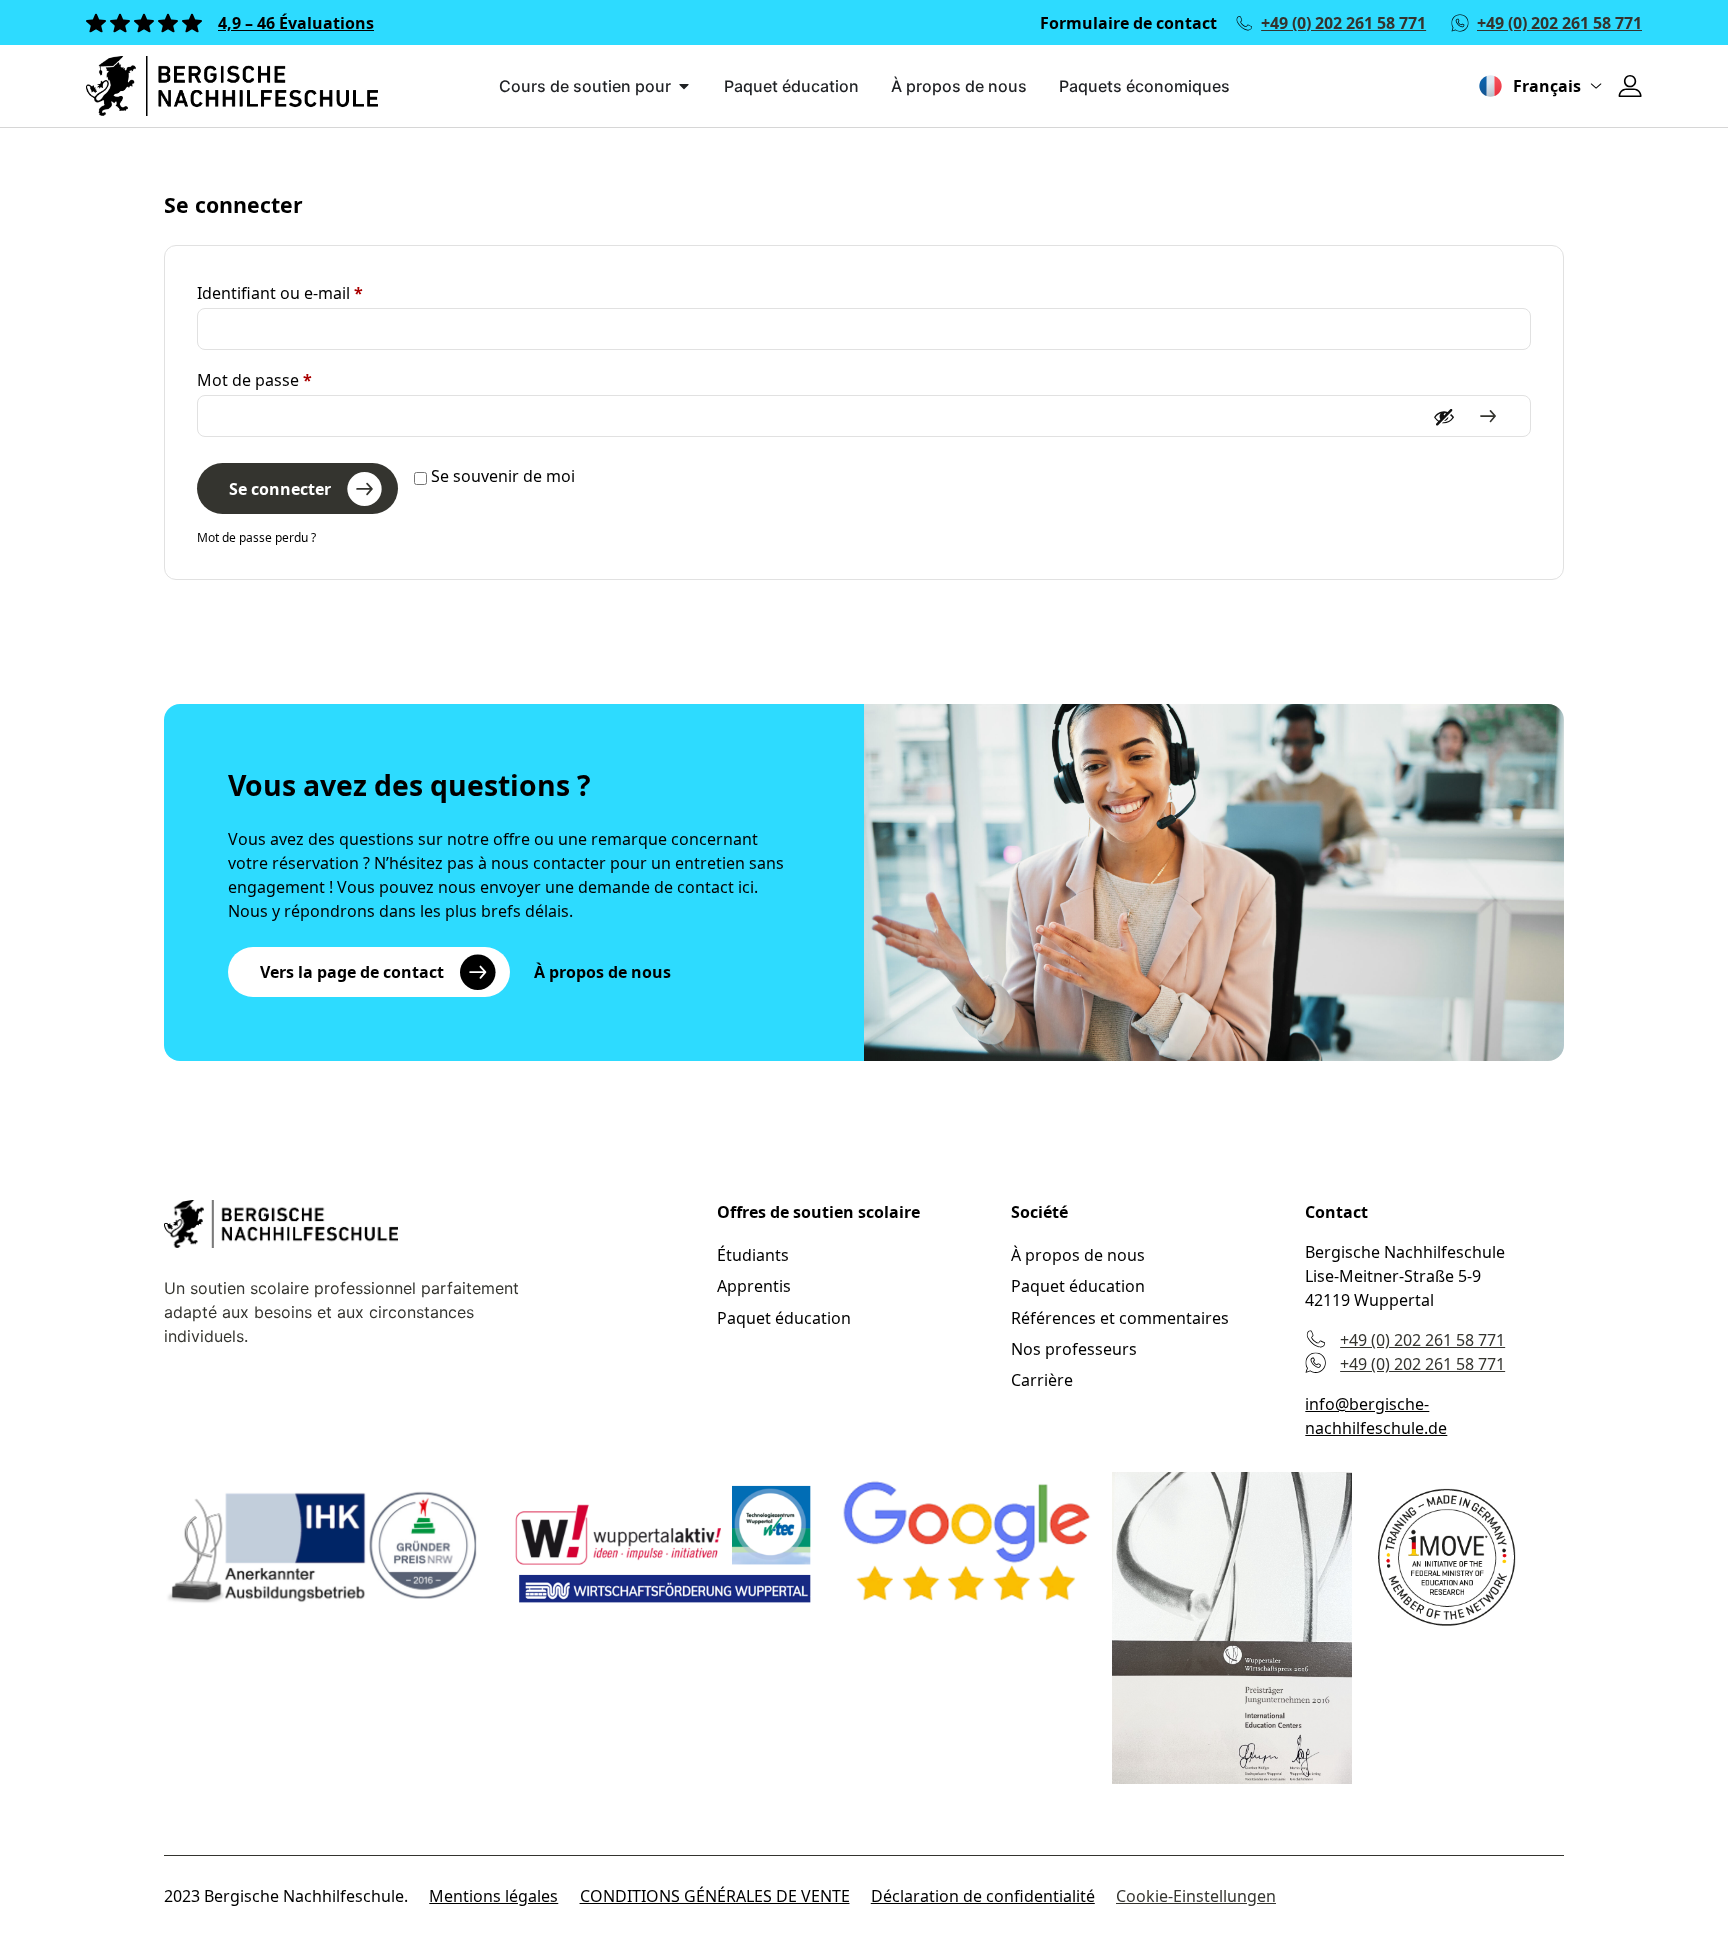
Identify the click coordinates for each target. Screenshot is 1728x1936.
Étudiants (753, 1255)
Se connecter (280, 489)
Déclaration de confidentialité (983, 1896)
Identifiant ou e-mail (322, 292)
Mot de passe (297, 379)
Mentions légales (493, 1896)
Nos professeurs (1074, 1349)
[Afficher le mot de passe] (1461, 416)
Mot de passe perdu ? (256, 537)
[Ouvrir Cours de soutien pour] (684, 86)
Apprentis (754, 1286)
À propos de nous (1078, 1255)
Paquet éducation (784, 1318)
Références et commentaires (1120, 1318)
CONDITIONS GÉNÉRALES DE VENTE (715, 1896)
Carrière (1042, 1380)
